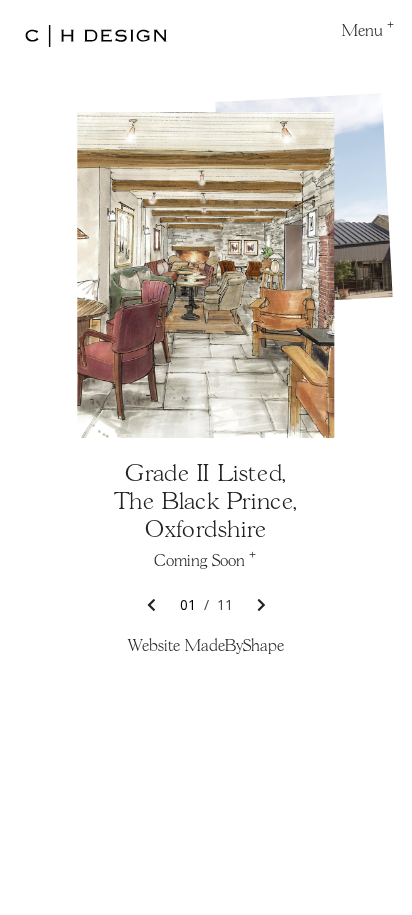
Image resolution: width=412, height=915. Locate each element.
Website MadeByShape (206, 647)
